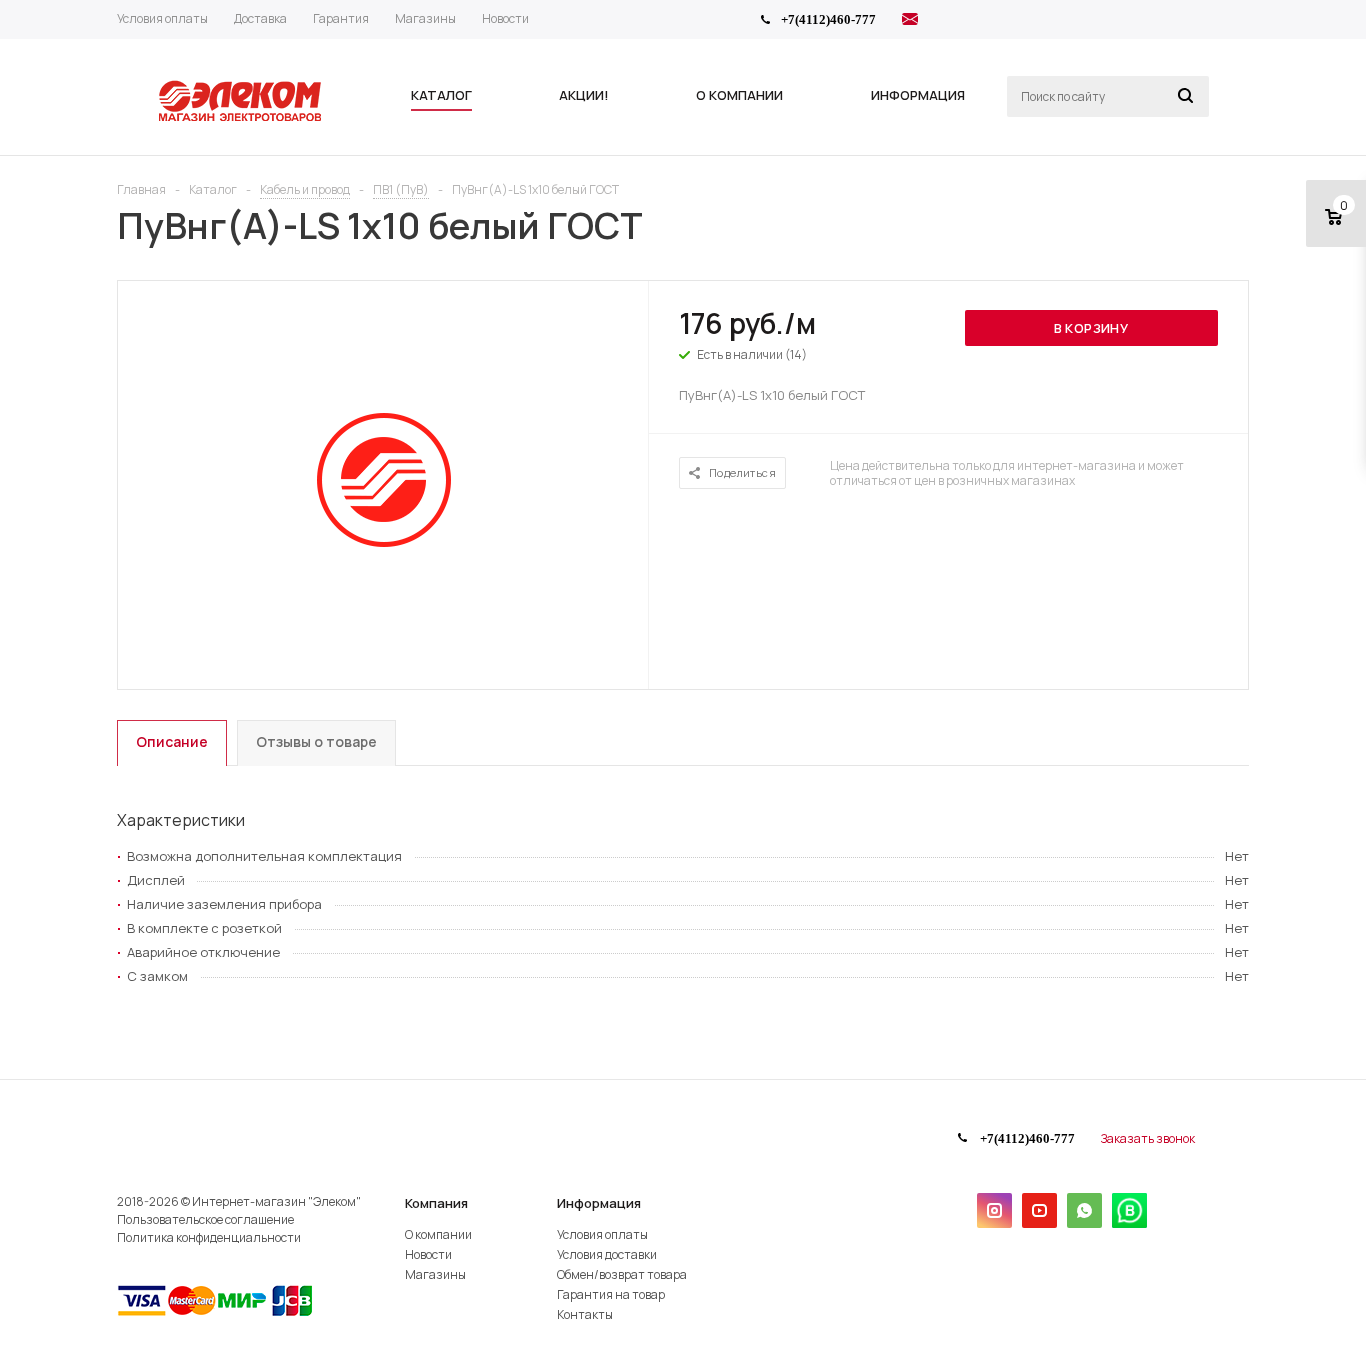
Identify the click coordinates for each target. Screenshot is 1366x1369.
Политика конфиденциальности (209, 1237)
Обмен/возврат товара (622, 1274)
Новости (428, 1254)
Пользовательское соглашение (205, 1219)
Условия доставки (607, 1254)
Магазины (435, 1274)
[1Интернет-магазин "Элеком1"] (242, 119)
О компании (438, 1234)
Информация (599, 1203)
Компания (436, 1203)
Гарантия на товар (611, 1294)
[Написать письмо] (910, 22)
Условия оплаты (602, 1234)
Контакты (585, 1314)
